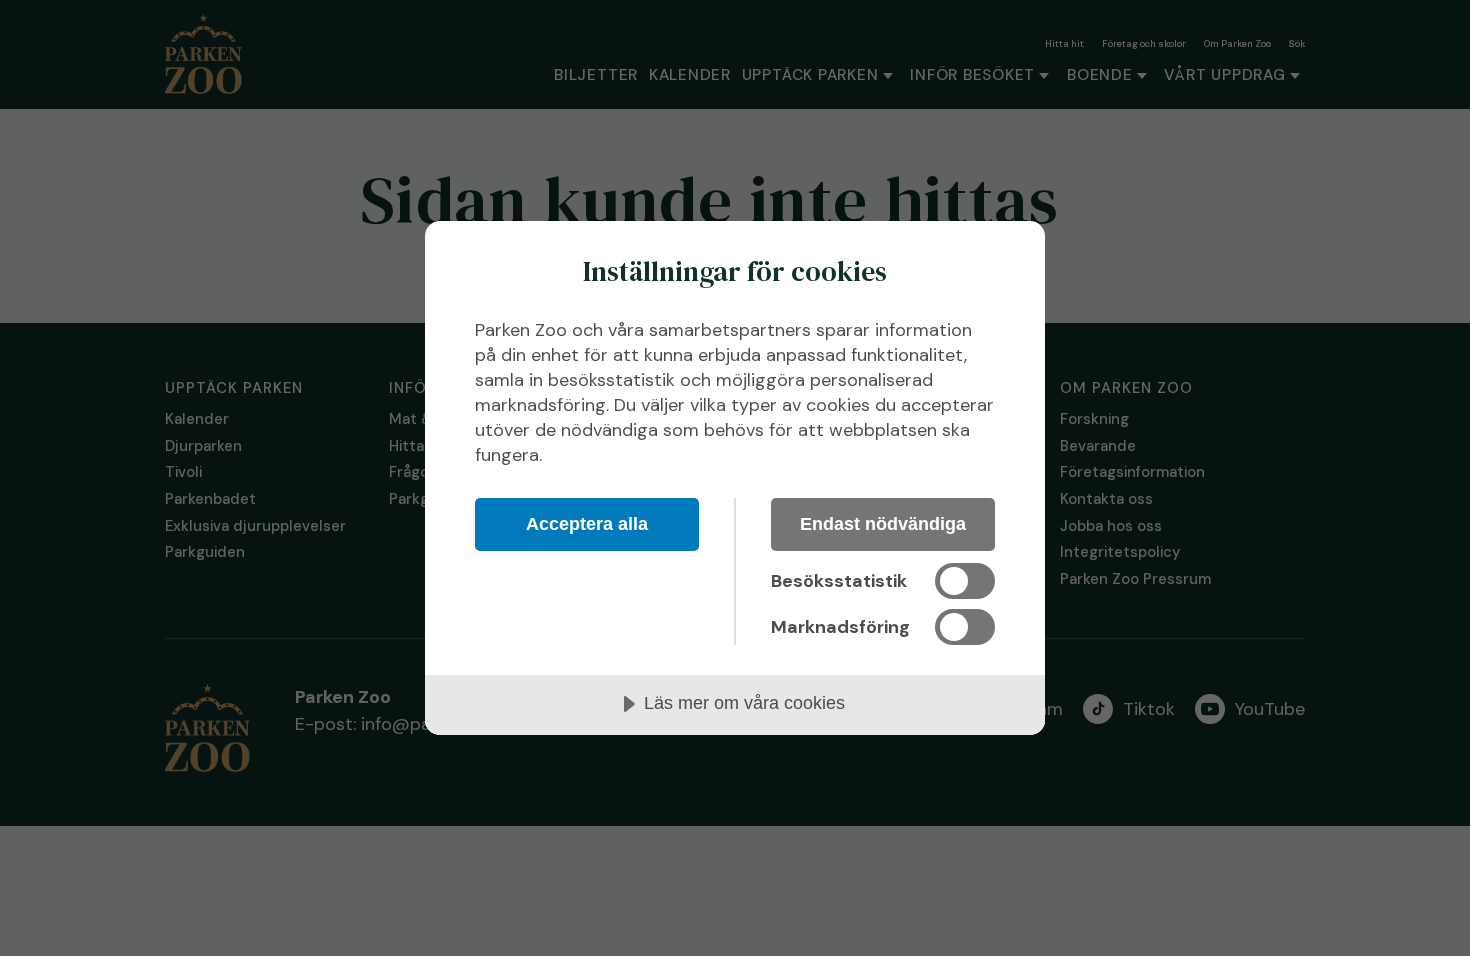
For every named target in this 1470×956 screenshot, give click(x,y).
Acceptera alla (587, 524)
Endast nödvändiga (883, 524)
